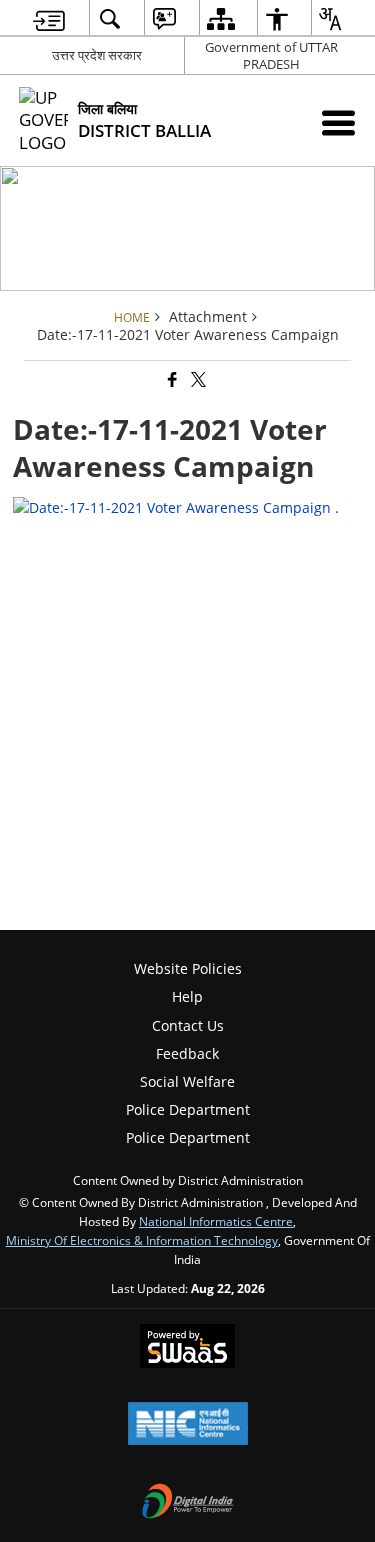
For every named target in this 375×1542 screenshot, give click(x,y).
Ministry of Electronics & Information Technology (142, 1240)
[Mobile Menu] (338, 122)
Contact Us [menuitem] (188, 1025)
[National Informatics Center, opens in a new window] (188, 1425)
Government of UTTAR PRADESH (271, 55)
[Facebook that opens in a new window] (171, 380)
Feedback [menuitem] (187, 1053)
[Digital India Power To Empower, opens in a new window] (188, 1503)
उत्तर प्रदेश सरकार (97, 55)
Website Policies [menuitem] (188, 968)
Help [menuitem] (187, 996)
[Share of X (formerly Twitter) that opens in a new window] (197, 380)
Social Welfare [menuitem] (187, 1081)
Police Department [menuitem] (188, 1109)
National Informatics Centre (216, 1221)
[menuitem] (49, 18)
